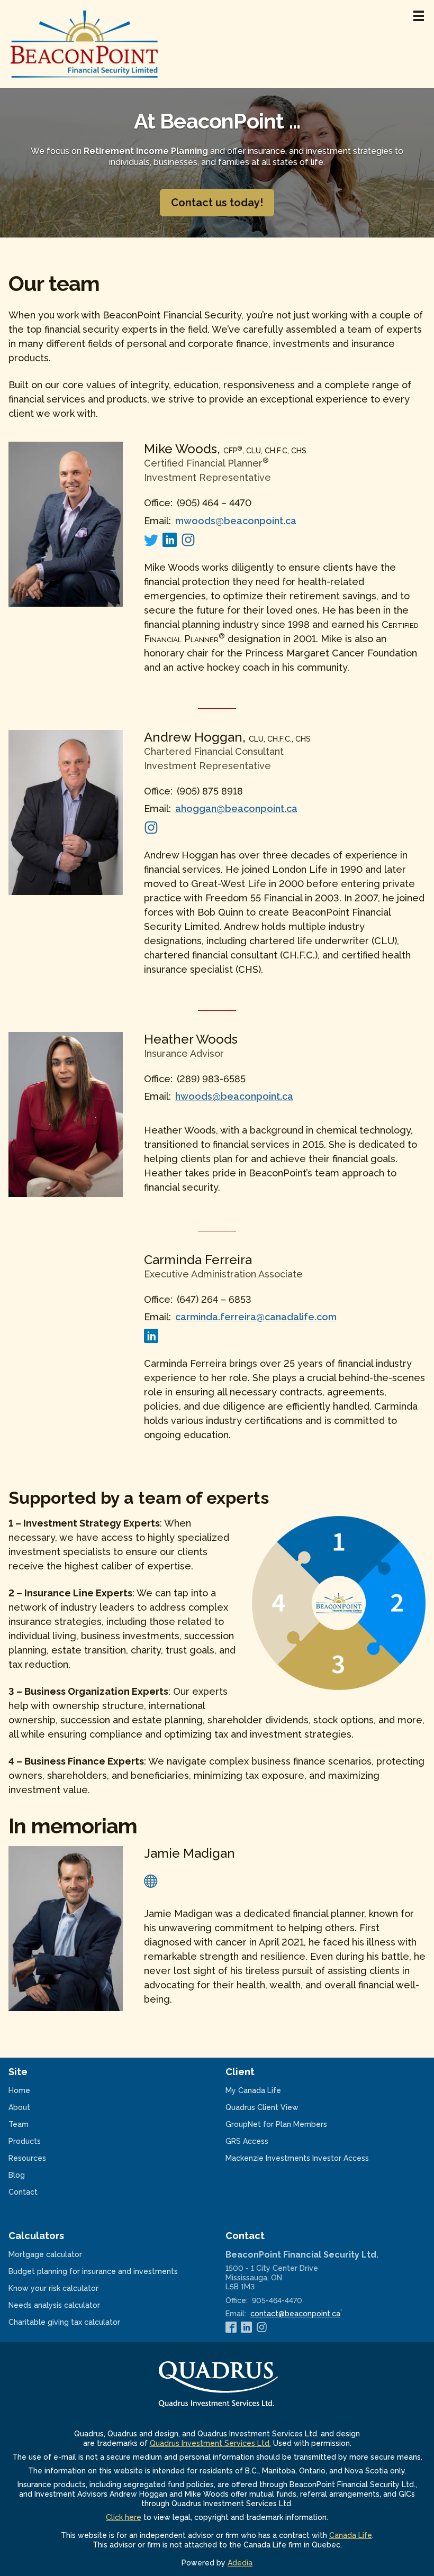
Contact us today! (217, 203)
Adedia (240, 2563)
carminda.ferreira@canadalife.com (256, 1317)
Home (19, 2090)
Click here (124, 2517)
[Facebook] (231, 2327)
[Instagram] (188, 539)
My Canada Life (267, 2090)
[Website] (151, 1880)
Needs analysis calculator (68, 2305)
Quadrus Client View (276, 2107)
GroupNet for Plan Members (290, 2124)
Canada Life (351, 2535)
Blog (17, 2175)
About (19, 2107)
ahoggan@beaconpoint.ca (236, 809)
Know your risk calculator (67, 2288)
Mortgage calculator (59, 2254)
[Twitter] (151, 539)
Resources (27, 2158)
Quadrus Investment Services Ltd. (210, 2443)
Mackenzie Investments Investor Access (311, 2158)
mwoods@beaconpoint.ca (236, 521)
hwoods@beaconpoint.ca (234, 1096)
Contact (23, 2192)
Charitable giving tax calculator (78, 2322)
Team (19, 2124)
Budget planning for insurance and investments (107, 2271)
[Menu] (419, 16)
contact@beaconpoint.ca (295, 2314)
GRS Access (261, 2141)
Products (25, 2141)
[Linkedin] (170, 539)
